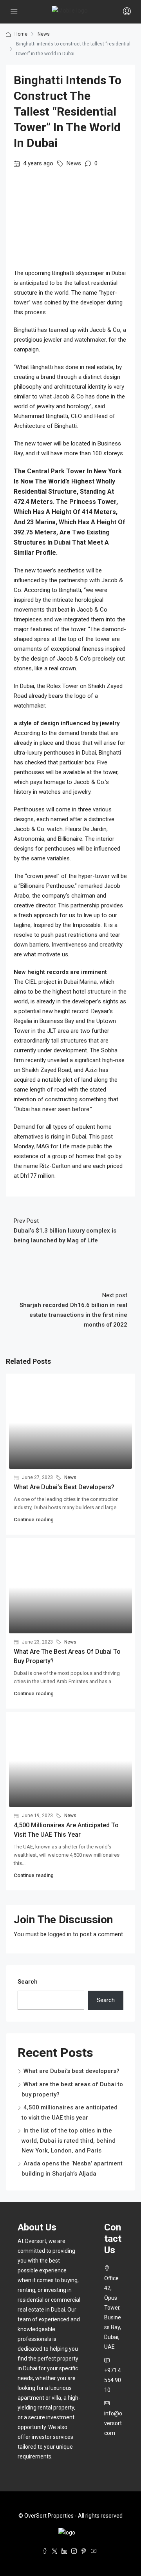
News (44, 34)
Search (28, 1982)
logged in (60, 1934)
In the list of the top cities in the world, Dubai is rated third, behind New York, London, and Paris (69, 2141)
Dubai (62, 542)
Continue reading (34, 1520)
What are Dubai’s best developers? (64, 1487)
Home (21, 34)
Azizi (91, 1070)
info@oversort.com (114, 2423)
